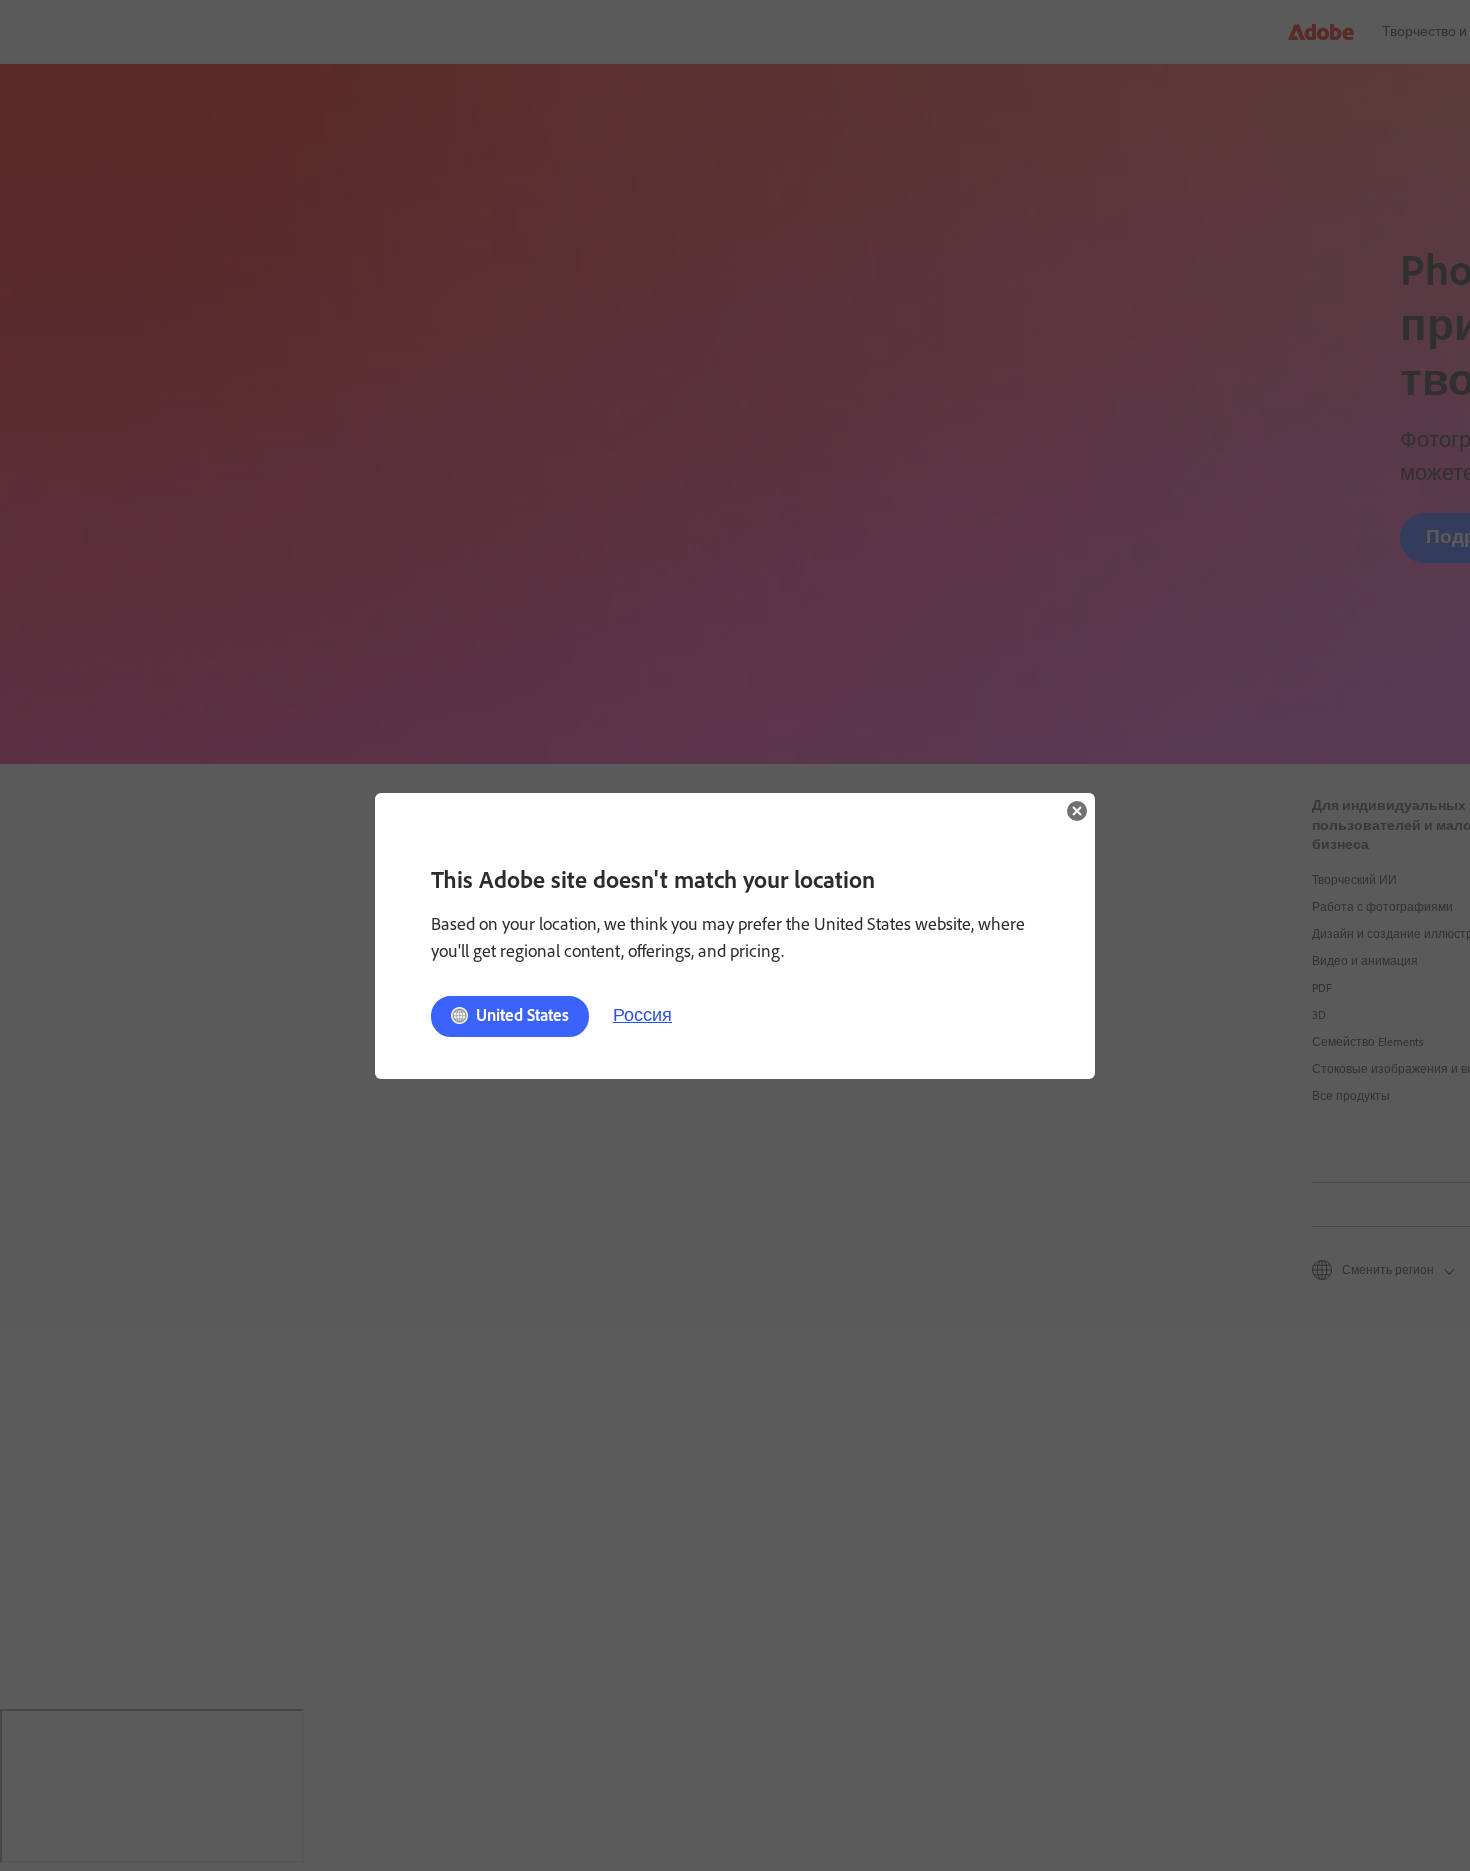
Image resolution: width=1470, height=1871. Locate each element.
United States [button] (522, 1015)
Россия (642, 1015)
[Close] (1077, 811)
